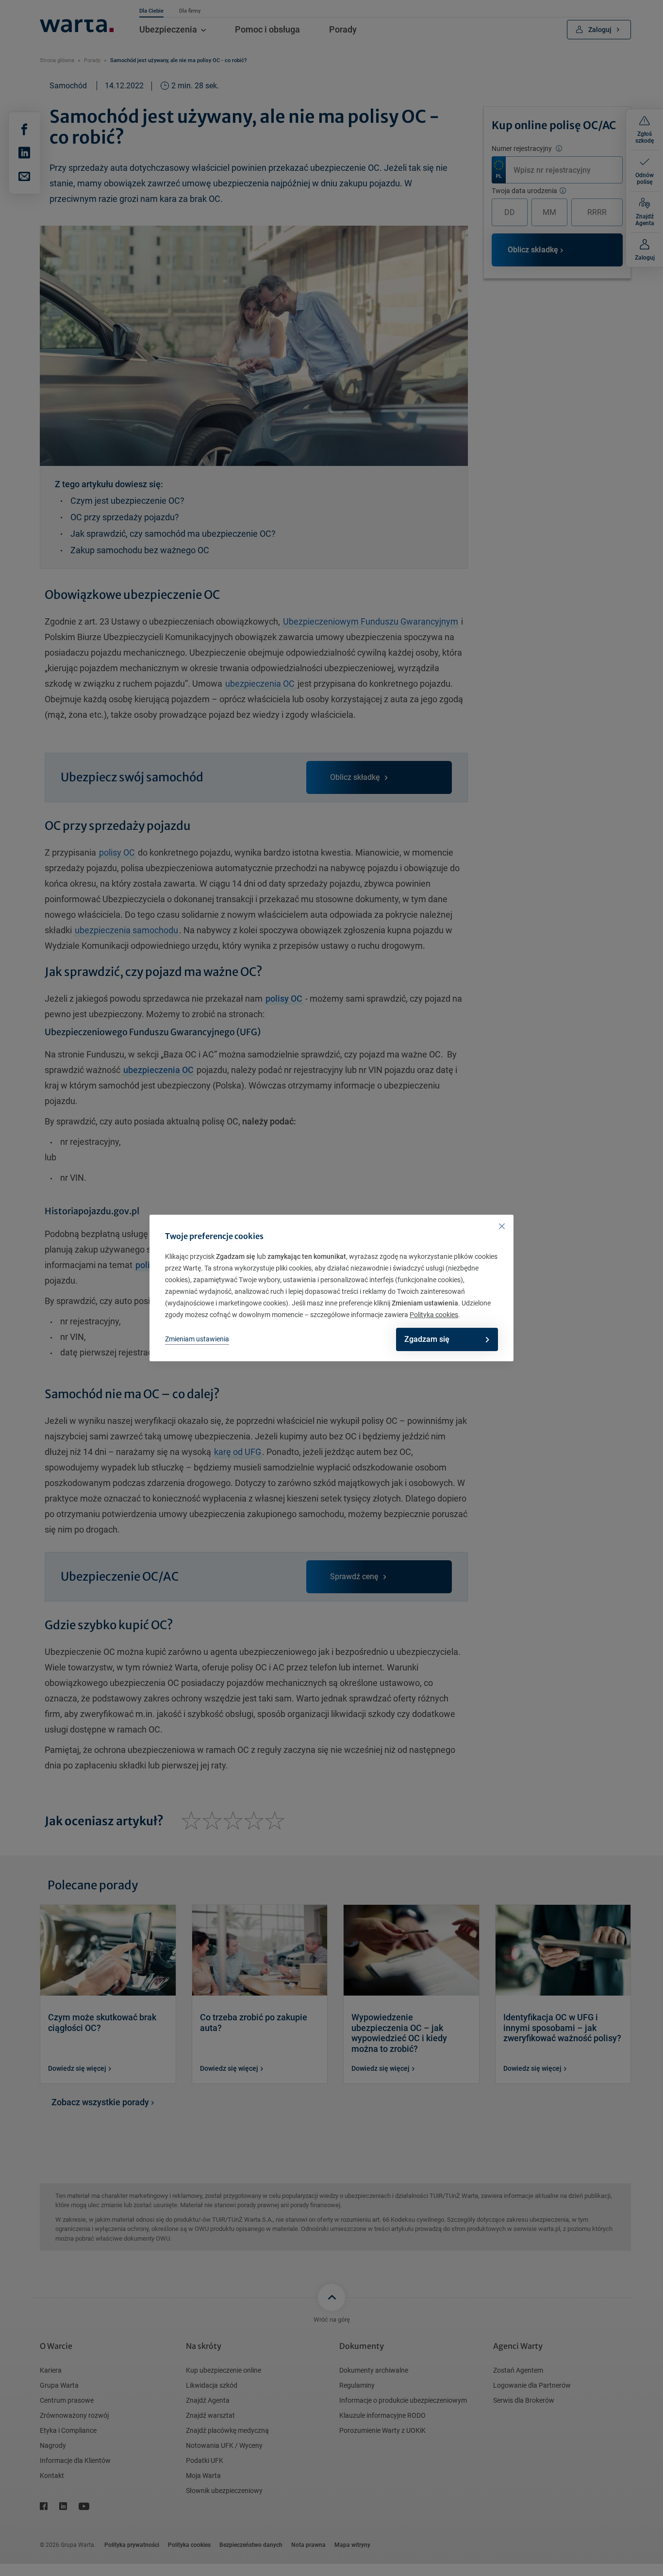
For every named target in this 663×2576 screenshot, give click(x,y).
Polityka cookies (434, 1315)
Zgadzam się (427, 1339)
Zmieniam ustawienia (197, 1339)
